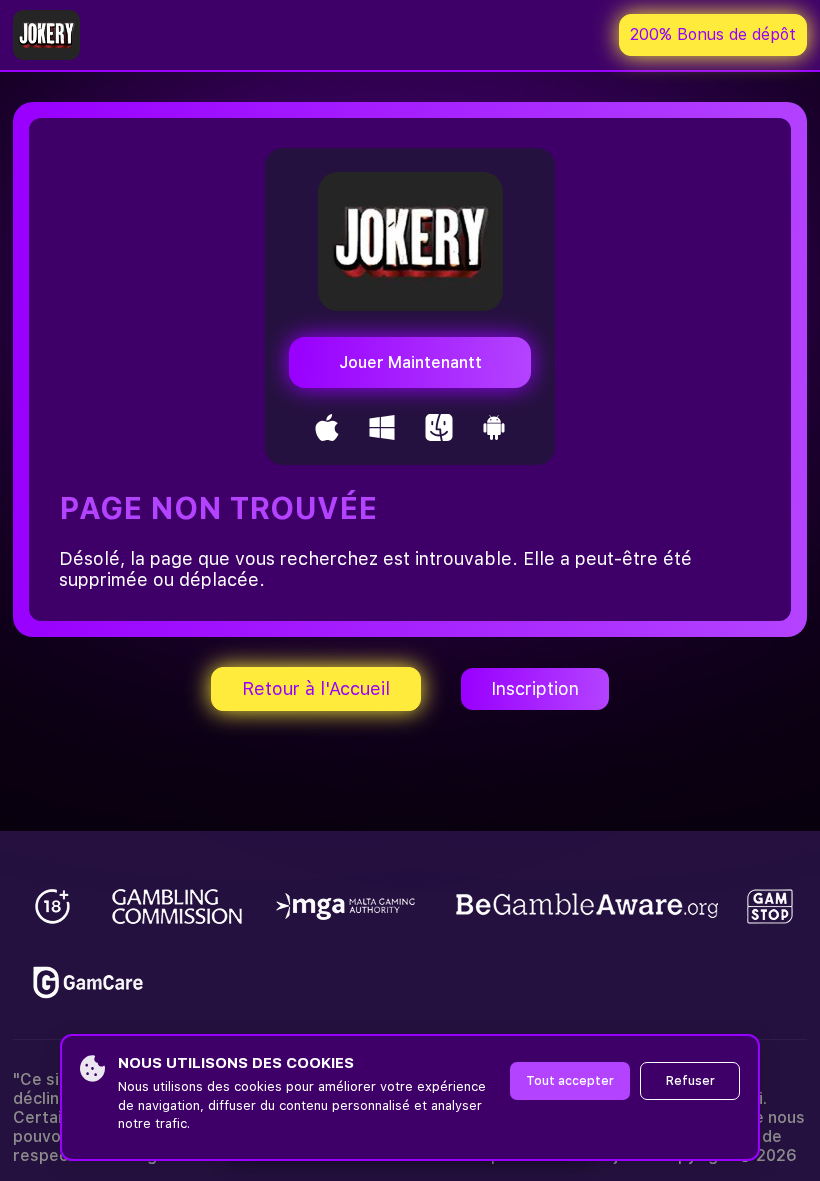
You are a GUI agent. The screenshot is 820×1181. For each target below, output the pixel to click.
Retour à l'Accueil (316, 688)
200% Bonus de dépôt (713, 34)
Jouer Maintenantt (410, 362)
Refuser (690, 1081)
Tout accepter (570, 1081)
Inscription (535, 688)
